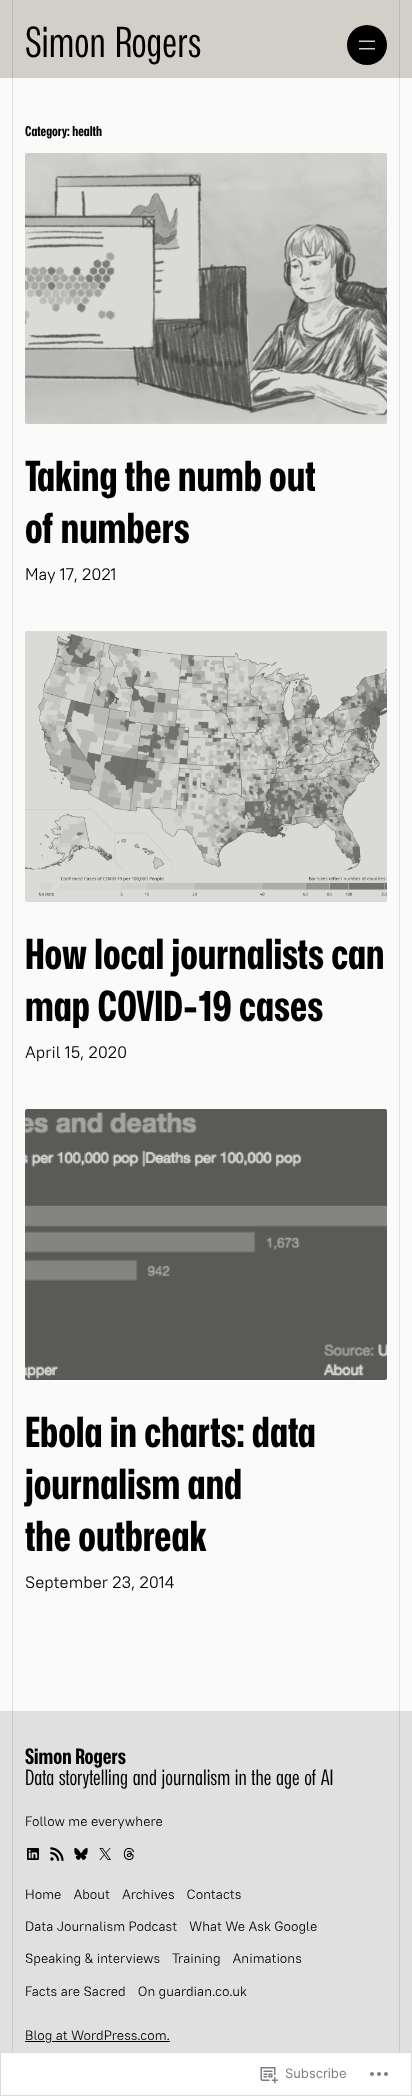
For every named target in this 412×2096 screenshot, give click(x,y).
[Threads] (129, 1854)
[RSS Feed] (57, 1854)
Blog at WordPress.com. (97, 2037)
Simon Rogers (113, 44)
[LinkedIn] (33, 1854)
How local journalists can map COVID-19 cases (205, 982)
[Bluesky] (81, 1854)
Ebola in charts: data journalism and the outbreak (170, 1486)
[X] (105, 1854)
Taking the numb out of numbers (170, 504)
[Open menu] (367, 45)
